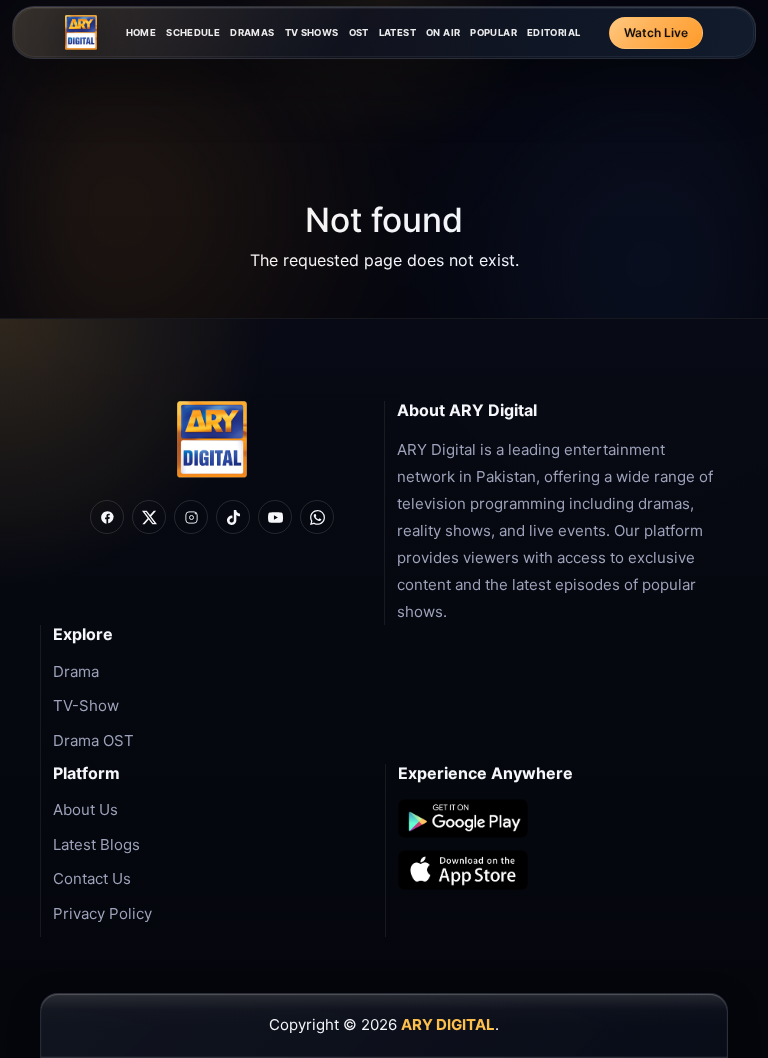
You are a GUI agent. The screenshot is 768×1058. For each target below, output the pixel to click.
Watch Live (656, 32)
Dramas (252, 32)
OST (359, 32)
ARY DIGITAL (448, 1024)
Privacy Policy (102, 913)
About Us (85, 809)
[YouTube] (275, 517)
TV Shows (312, 32)
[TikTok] (233, 517)
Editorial (553, 32)
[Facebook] (107, 517)
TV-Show (86, 705)
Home (141, 32)
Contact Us (92, 878)
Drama (76, 671)
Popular (493, 32)
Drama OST (93, 740)
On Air (443, 32)
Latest (397, 32)
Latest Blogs (96, 844)
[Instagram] (191, 517)
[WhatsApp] (317, 517)
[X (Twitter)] (149, 517)
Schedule (193, 32)
